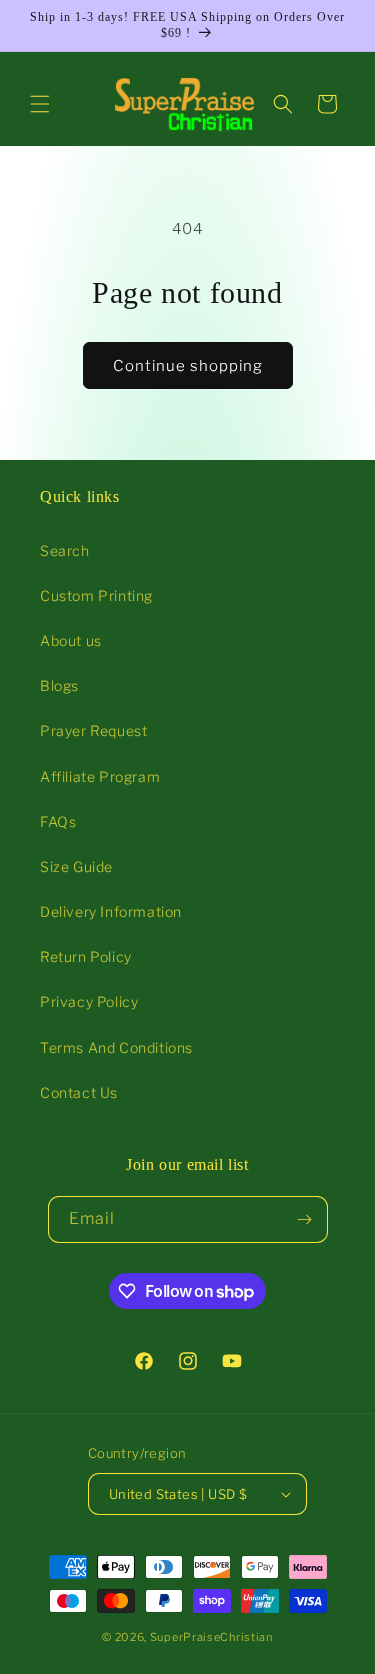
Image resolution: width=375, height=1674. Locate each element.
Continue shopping (188, 366)
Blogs (59, 685)
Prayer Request (93, 730)
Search (65, 550)
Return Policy (86, 956)
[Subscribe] (305, 1219)
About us (71, 640)
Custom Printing (96, 595)
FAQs (58, 821)
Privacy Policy (89, 1001)
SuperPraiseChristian (211, 1637)
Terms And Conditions (116, 1047)
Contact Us (79, 1092)
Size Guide (76, 866)
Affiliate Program (100, 776)
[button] (40, 104)
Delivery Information (111, 911)
